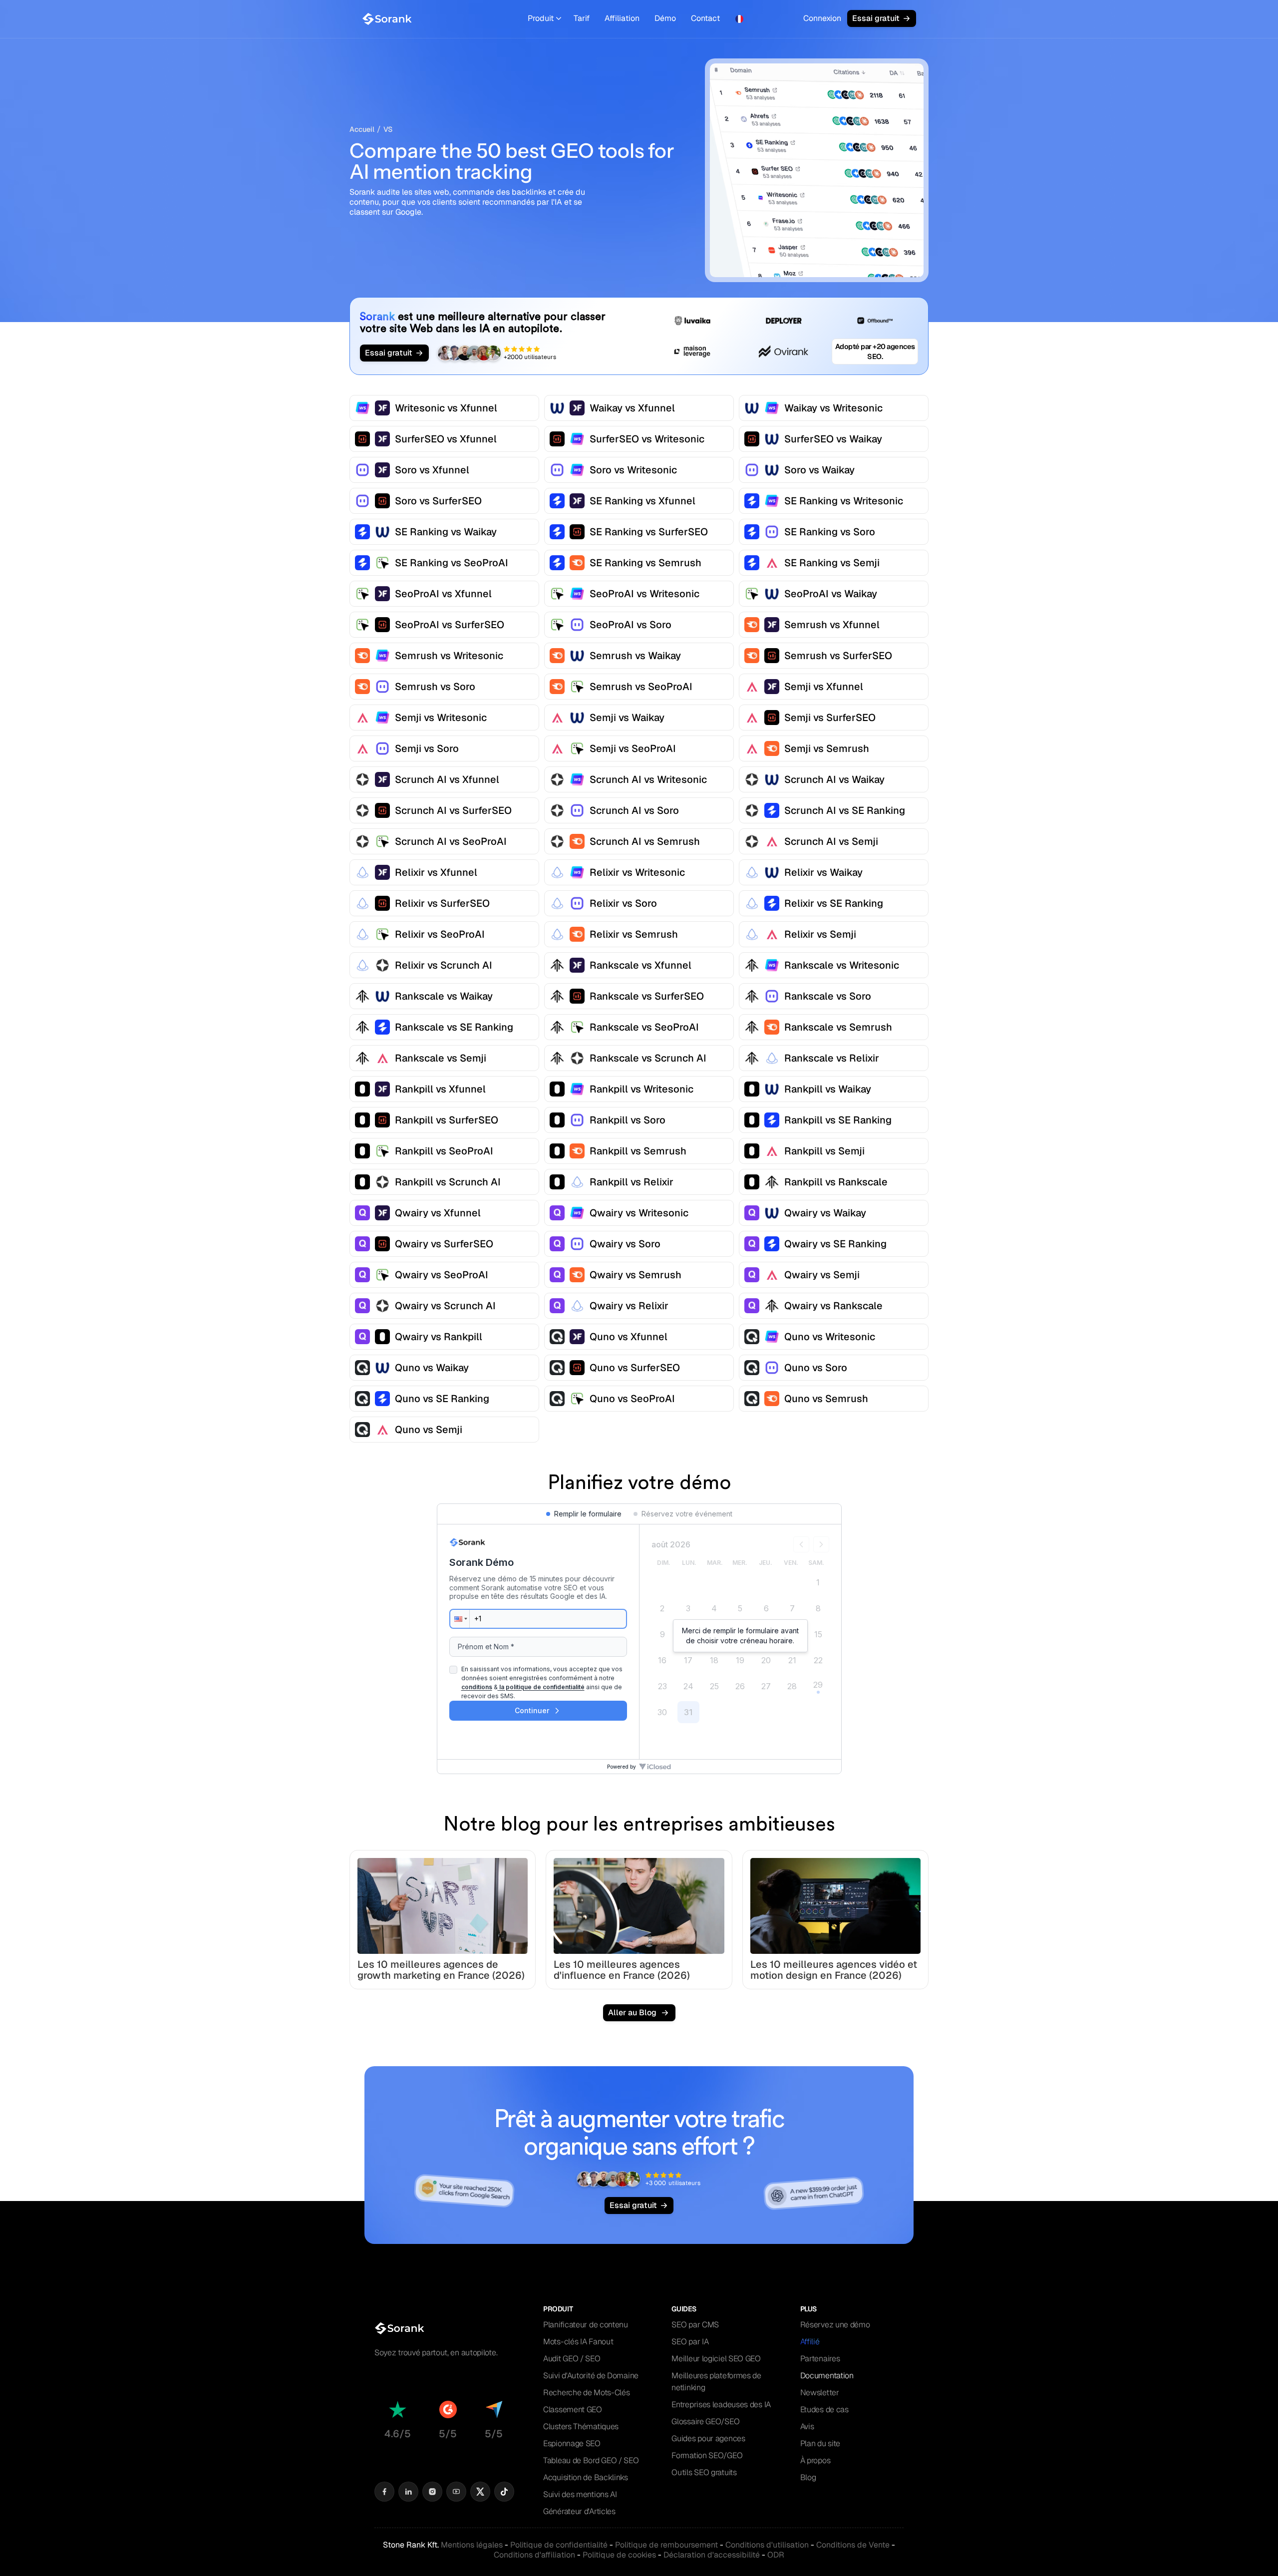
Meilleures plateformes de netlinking (716, 2382)
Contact (705, 18)
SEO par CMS (695, 2325)
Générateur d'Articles (579, 2511)
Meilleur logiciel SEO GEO (716, 2359)
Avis (807, 2426)
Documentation (827, 2376)
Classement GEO (573, 2409)
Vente (853, 2545)
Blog (808, 2477)
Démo (665, 18)
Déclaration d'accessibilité (712, 2555)
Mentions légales (472, 2545)
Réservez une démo (835, 2325)
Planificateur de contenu (586, 2325)
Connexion (822, 18)
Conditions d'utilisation (767, 2545)
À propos (815, 2460)
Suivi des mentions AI (580, 2494)
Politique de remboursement (666, 2545)
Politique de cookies (619, 2555)
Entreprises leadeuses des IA (721, 2404)
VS (388, 129)
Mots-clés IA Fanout (578, 2342)
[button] (544, 19)
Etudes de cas (824, 2409)
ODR (776, 2555)
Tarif (582, 18)
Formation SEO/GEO (707, 2455)
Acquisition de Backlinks (586, 2477)
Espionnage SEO (572, 2443)
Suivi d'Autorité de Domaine (591, 2376)
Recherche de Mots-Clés (586, 2392)
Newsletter (820, 2392)
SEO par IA (690, 2342)
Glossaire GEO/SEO (705, 2421)
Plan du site (820, 2443)
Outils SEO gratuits (704, 2472)
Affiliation (622, 18)
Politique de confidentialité (559, 2545)
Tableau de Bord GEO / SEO (591, 2460)
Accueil (362, 129)
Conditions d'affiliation (534, 2555)
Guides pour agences (708, 2438)
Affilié (810, 2342)
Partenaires (820, 2359)
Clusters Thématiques (581, 2426)
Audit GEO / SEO (572, 2359)
